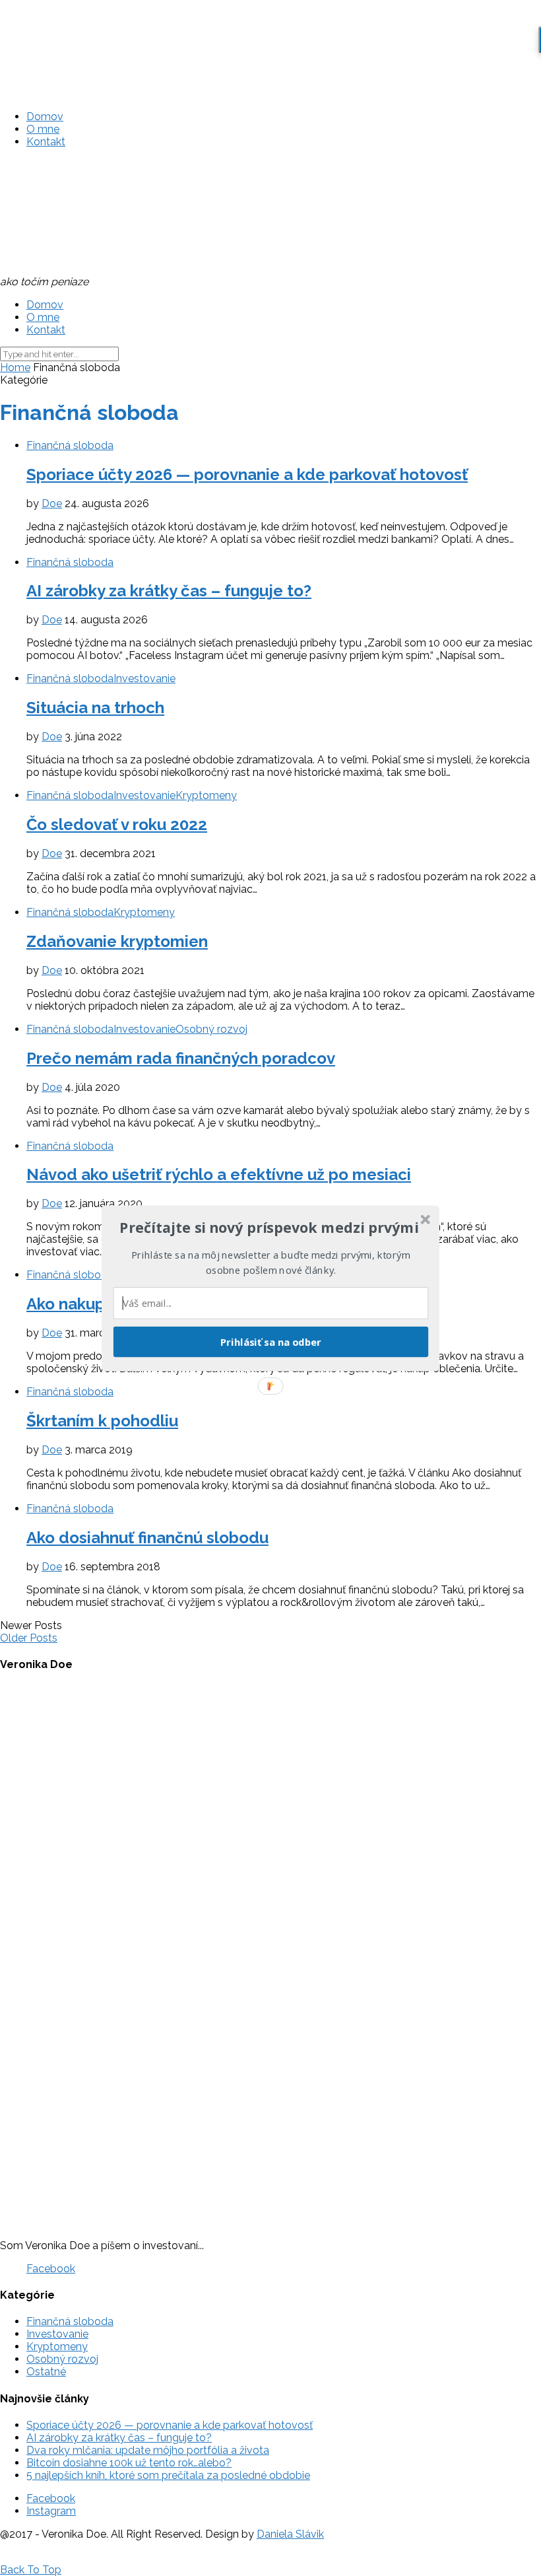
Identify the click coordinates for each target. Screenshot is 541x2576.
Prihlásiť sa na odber (271, 1341)
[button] (269, 1228)
